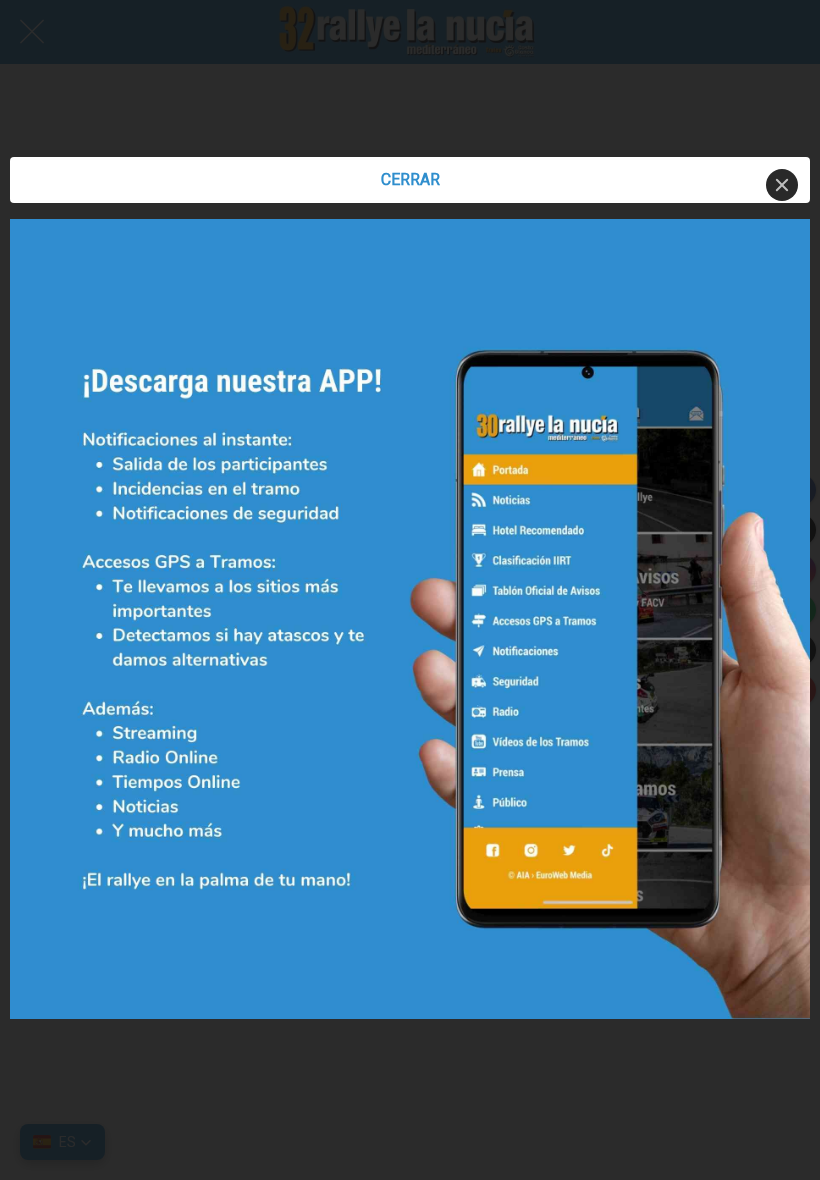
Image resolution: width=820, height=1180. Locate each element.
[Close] (782, 185)
